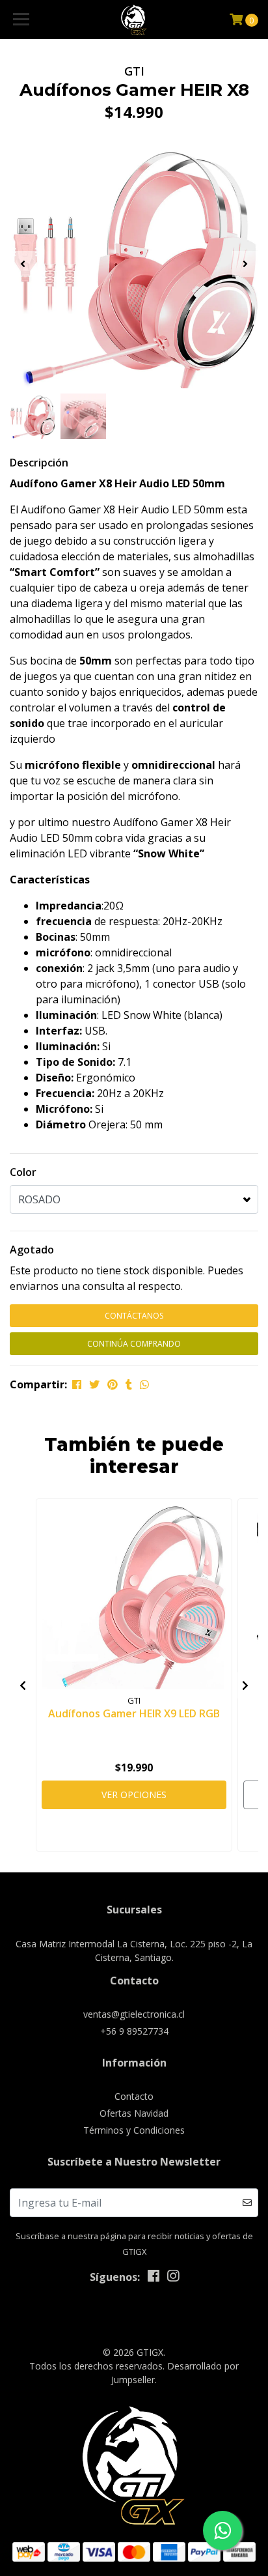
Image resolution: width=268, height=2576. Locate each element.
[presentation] (23, 264)
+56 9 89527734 (134, 2031)
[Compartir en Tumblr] (129, 1384)
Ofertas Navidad (134, 2113)
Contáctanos (134, 1316)
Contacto (134, 2096)
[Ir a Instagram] (173, 2278)
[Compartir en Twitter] (94, 1384)
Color (23, 1172)
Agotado (32, 1250)
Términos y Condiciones (134, 2130)
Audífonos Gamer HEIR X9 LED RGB (134, 1713)
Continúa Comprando (134, 1344)
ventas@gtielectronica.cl (134, 2014)
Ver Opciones (134, 1795)
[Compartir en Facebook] (77, 1384)
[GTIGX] (134, 20)
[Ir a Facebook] (154, 2278)
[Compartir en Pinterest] (113, 1384)
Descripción (39, 463)
